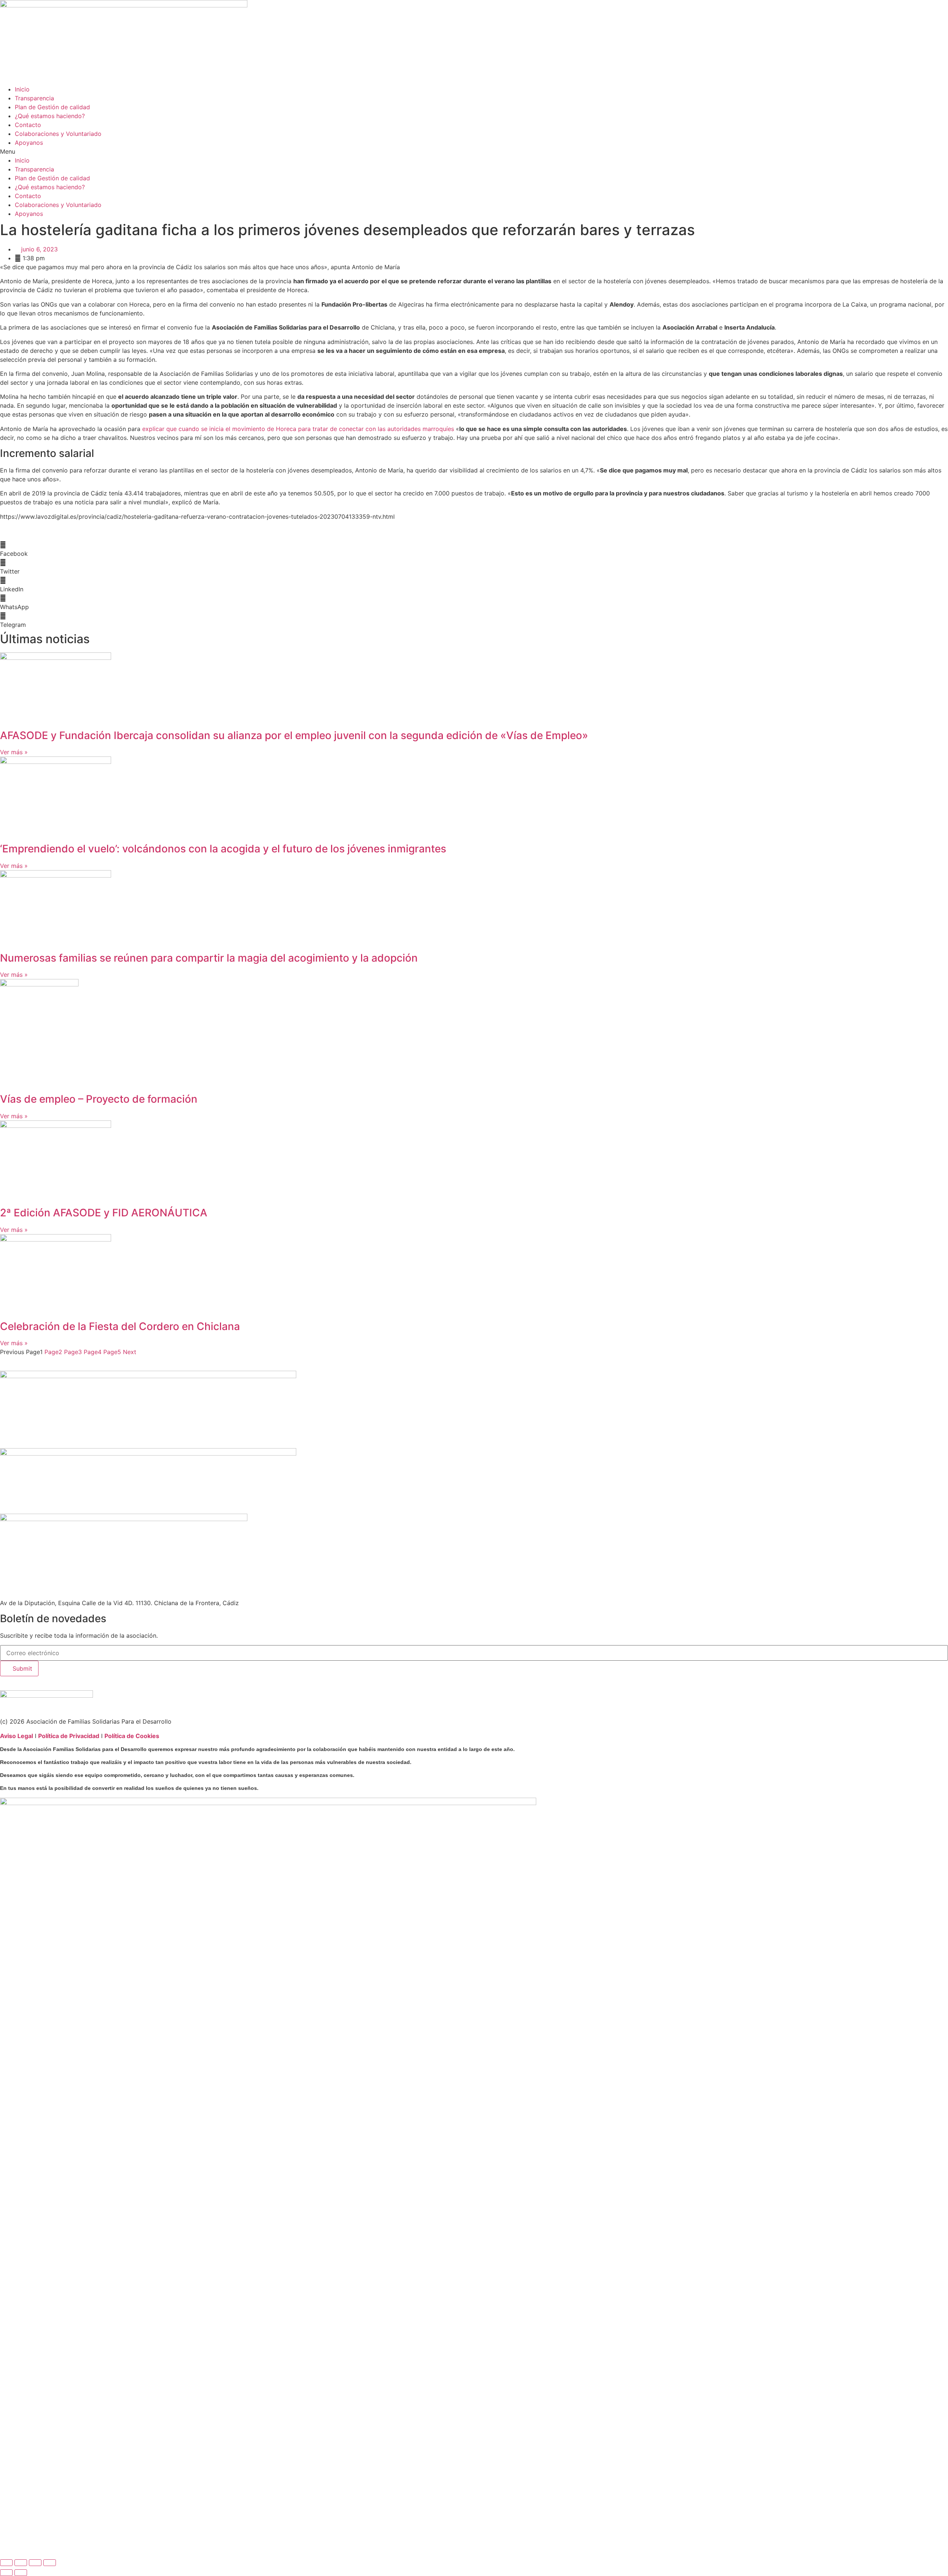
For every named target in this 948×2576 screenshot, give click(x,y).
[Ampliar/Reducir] (6, 2563)
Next (130, 1352)
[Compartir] (35, 2563)
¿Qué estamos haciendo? (50, 116)
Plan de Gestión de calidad (52, 107)
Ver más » (14, 752)
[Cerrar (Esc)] (50, 2563)
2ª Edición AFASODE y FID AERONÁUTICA (104, 1213)
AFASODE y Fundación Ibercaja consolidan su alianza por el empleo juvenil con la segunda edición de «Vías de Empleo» (294, 735)
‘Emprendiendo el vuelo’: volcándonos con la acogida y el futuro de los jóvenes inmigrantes (223, 849)
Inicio (22, 89)
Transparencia (34, 98)
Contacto (28, 125)
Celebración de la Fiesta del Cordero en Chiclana (120, 1326)
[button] (474, 151)
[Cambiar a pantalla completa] (21, 2563)
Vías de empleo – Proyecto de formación (99, 1099)
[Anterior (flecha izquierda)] (6, 2573)
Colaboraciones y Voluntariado (58, 134)
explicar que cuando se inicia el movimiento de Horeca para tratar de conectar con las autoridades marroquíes (298, 429)
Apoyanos (29, 143)
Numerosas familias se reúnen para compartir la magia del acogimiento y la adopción (209, 958)
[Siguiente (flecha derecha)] (21, 2573)
